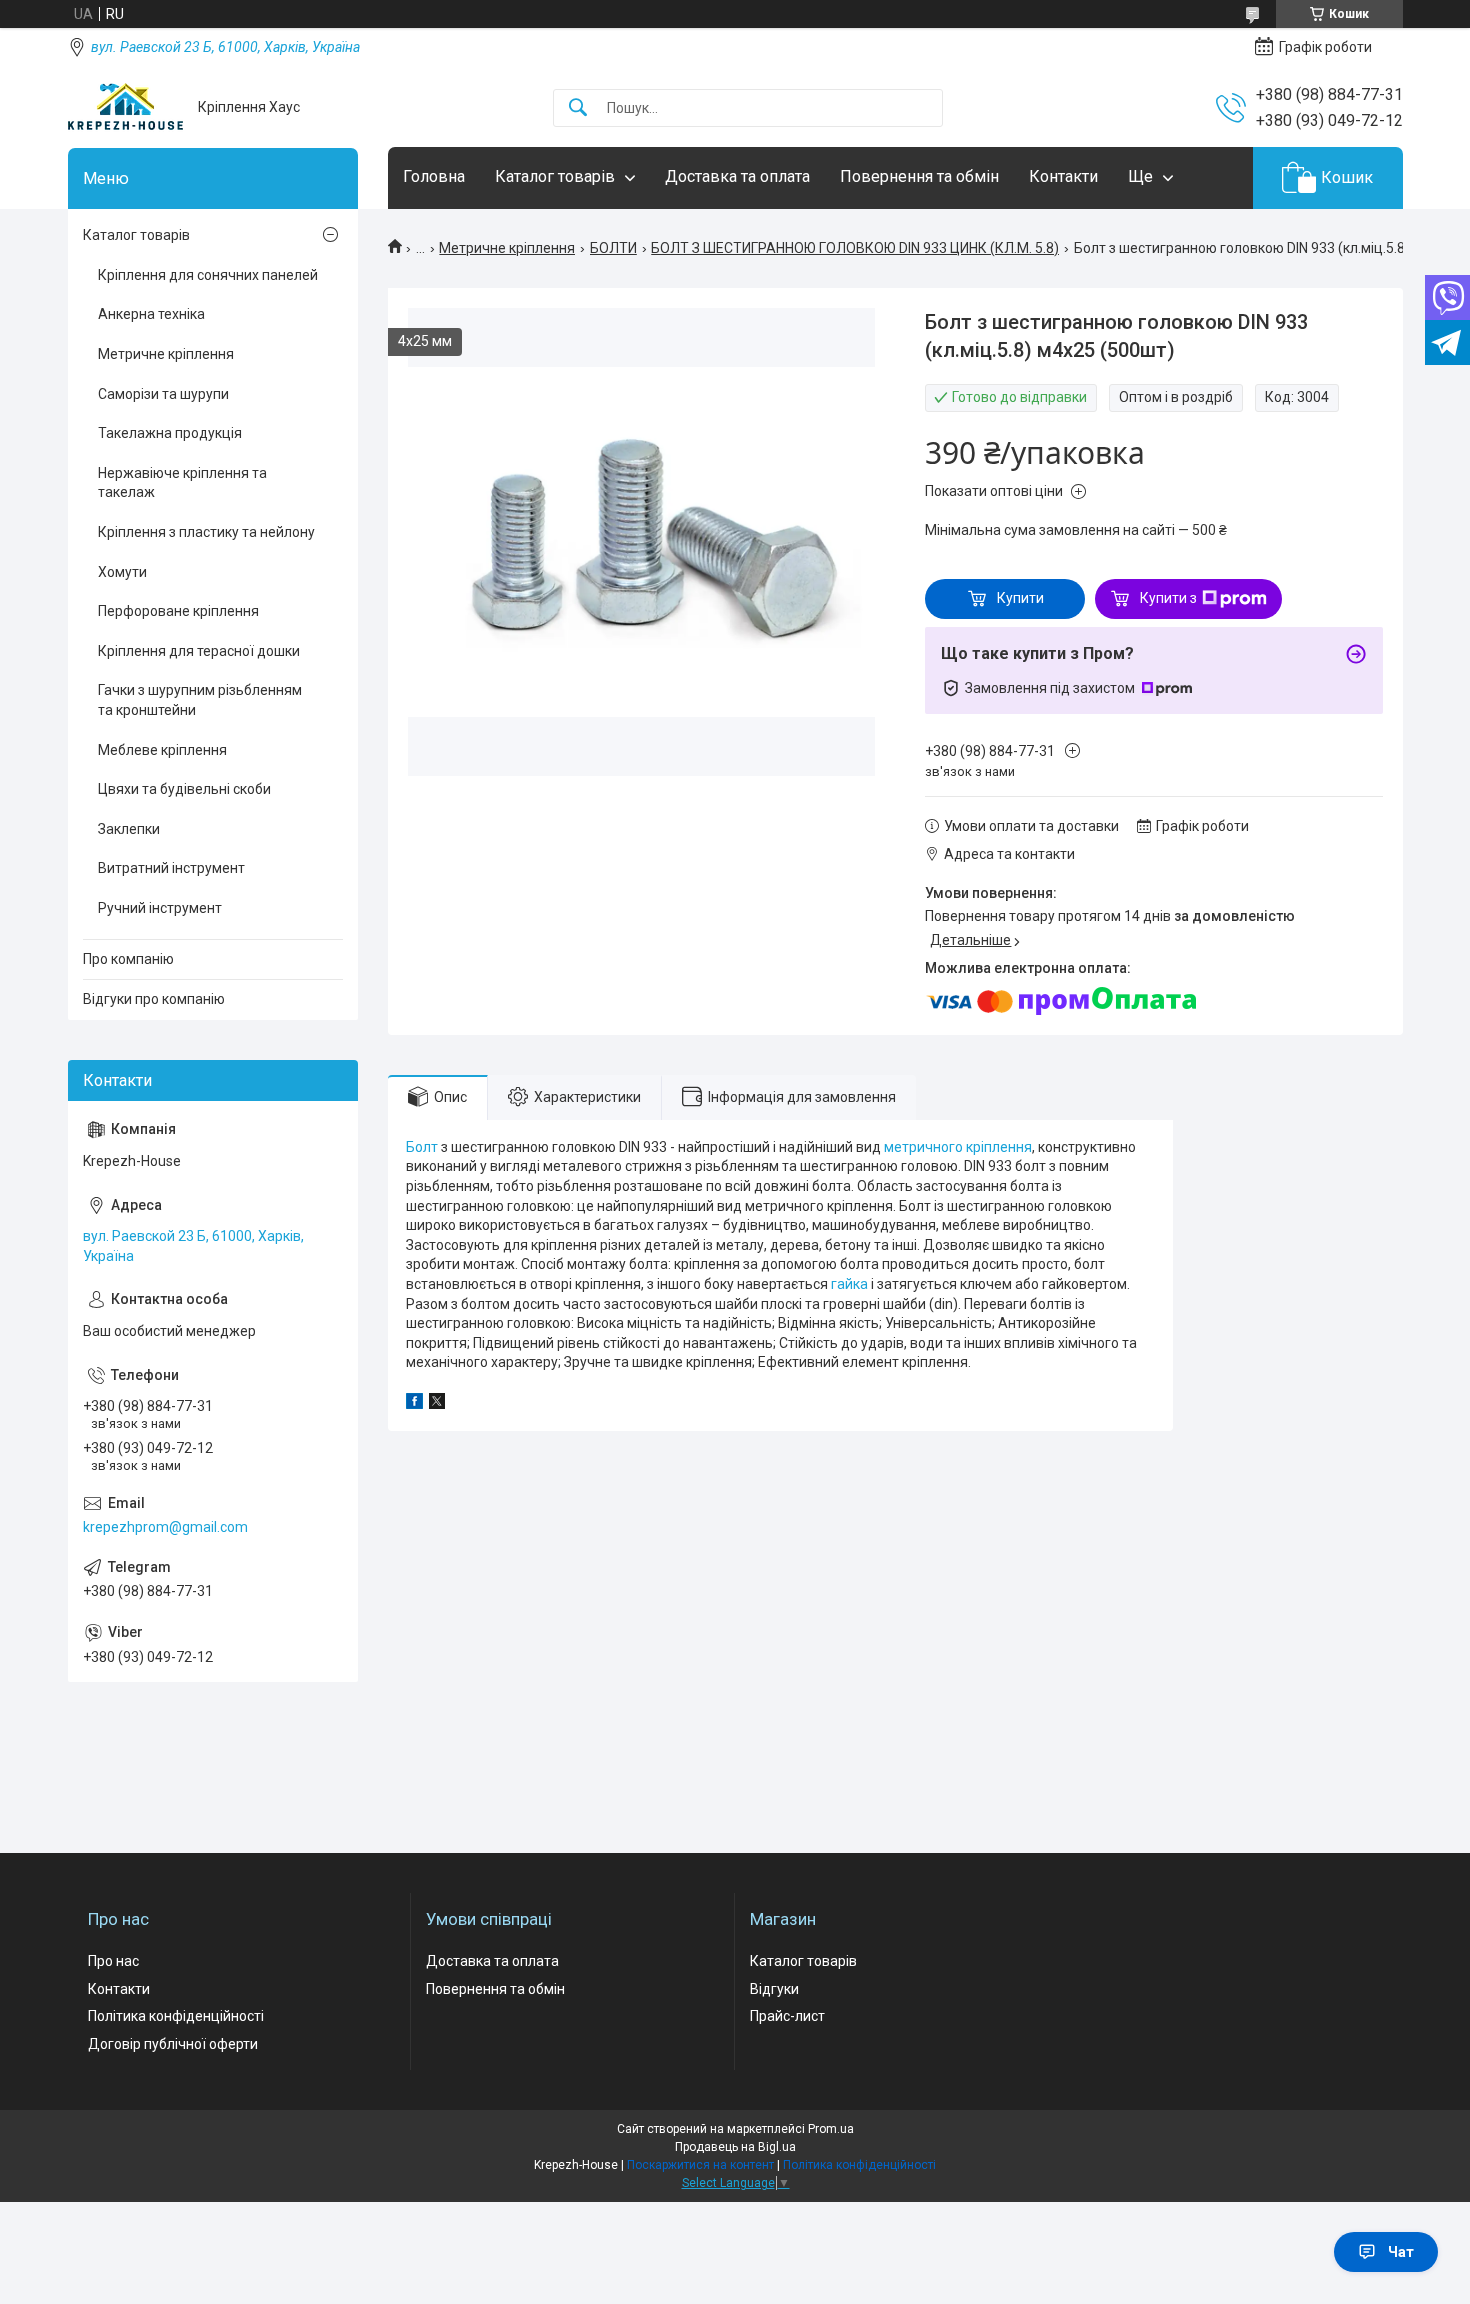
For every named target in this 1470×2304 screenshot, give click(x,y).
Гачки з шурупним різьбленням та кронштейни (200, 700)
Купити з (1168, 598)
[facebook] (414, 1404)
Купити (1020, 598)
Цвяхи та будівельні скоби (184, 789)
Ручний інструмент (160, 908)
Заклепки (129, 829)
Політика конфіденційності (176, 2016)
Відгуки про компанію (154, 999)
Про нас (113, 1961)
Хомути (122, 572)
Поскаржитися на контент (700, 2165)
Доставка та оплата (737, 176)
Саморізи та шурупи (163, 394)
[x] (437, 1404)
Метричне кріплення (507, 248)
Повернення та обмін (919, 176)
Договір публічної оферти (173, 2044)
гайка (849, 1284)
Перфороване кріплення (178, 611)
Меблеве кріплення (162, 750)
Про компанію (128, 959)
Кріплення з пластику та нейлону (206, 532)
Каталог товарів (555, 176)
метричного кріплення (958, 1147)
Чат (1401, 2252)
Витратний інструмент (171, 868)
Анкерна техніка (151, 314)
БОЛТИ (613, 248)
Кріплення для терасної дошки (199, 651)
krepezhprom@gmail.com (165, 1527)
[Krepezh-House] (125, 107)
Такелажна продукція (170, 433)
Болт (422, 1147)
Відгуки (774, 1989)
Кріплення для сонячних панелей (208, 275)
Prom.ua (831, 2129)
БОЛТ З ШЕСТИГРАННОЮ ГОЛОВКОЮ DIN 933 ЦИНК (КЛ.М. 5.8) (855, 248)
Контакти (1063, 176)
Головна (434, 176)
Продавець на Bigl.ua (735, 2147)
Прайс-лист (787, 2016)
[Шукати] (578, 108)
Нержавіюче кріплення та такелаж (182, 483)
